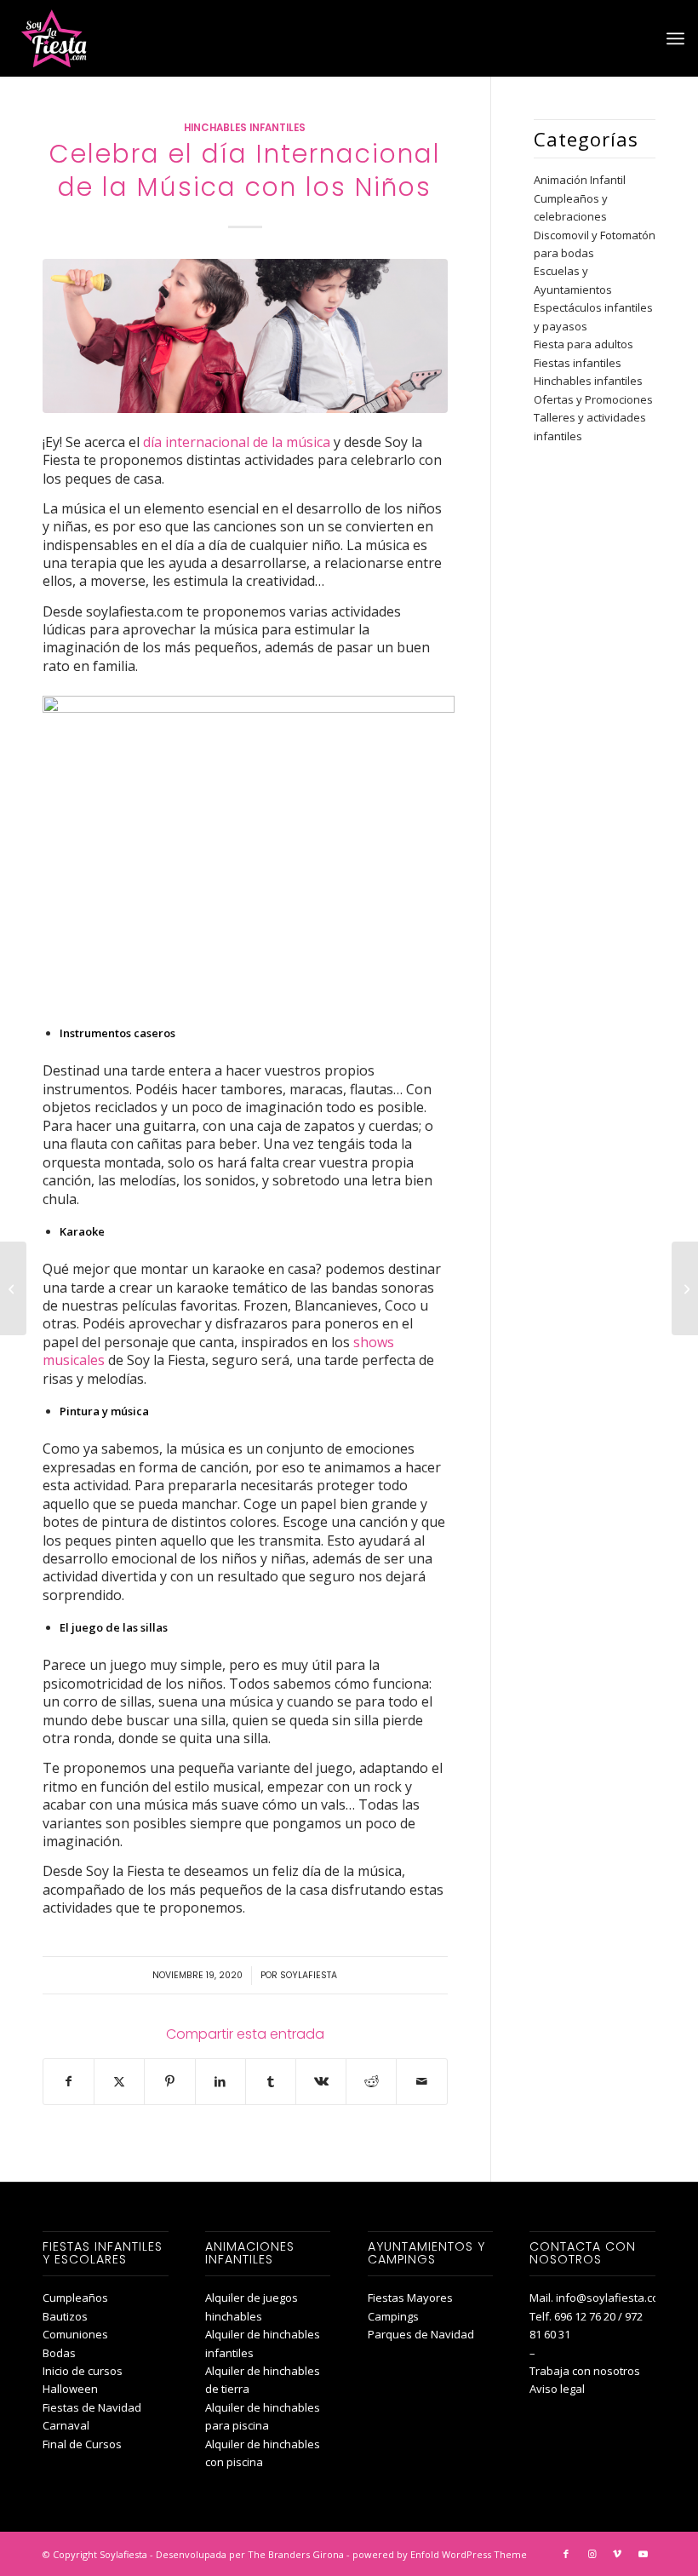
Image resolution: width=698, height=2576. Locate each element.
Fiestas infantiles (578, 363)
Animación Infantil (580, 180)
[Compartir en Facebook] (69, 2081)
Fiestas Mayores (410, 2298)
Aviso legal (557, 2389)
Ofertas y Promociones (593, 399)
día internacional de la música (237, 442)
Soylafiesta (309, 1975)
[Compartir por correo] (421, 2081)
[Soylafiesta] (52, 38)
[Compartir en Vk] (321, 2081)
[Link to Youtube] (643, 2554)
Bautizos (65, 2316)
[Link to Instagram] (592, 2554)
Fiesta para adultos (584, 344)
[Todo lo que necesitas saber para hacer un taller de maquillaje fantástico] (685, 1288)
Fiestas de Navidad (92, 2407)
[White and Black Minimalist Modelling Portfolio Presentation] (245, 336)
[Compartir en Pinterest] (169, 2081)
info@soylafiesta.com (612, 2298)
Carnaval (66, 2425)
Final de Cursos (82, 2444)
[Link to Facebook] (566, 2554)
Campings (393, 2316)
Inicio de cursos (83, 2371)
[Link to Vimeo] (617, 2554)
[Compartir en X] (119, 2081)
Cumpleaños (75, 2298)
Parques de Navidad (421, 2334)
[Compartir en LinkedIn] (220, 2081)
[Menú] (675, 38)
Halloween (70, 2389)
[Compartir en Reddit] (371, 2081)
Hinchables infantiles (245, 128)
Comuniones (75, 2334)
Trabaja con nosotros (585, 2371)
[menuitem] (675, 38)
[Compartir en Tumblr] (271, 2081)
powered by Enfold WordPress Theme (440, 2554)
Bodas (59, 2353)
